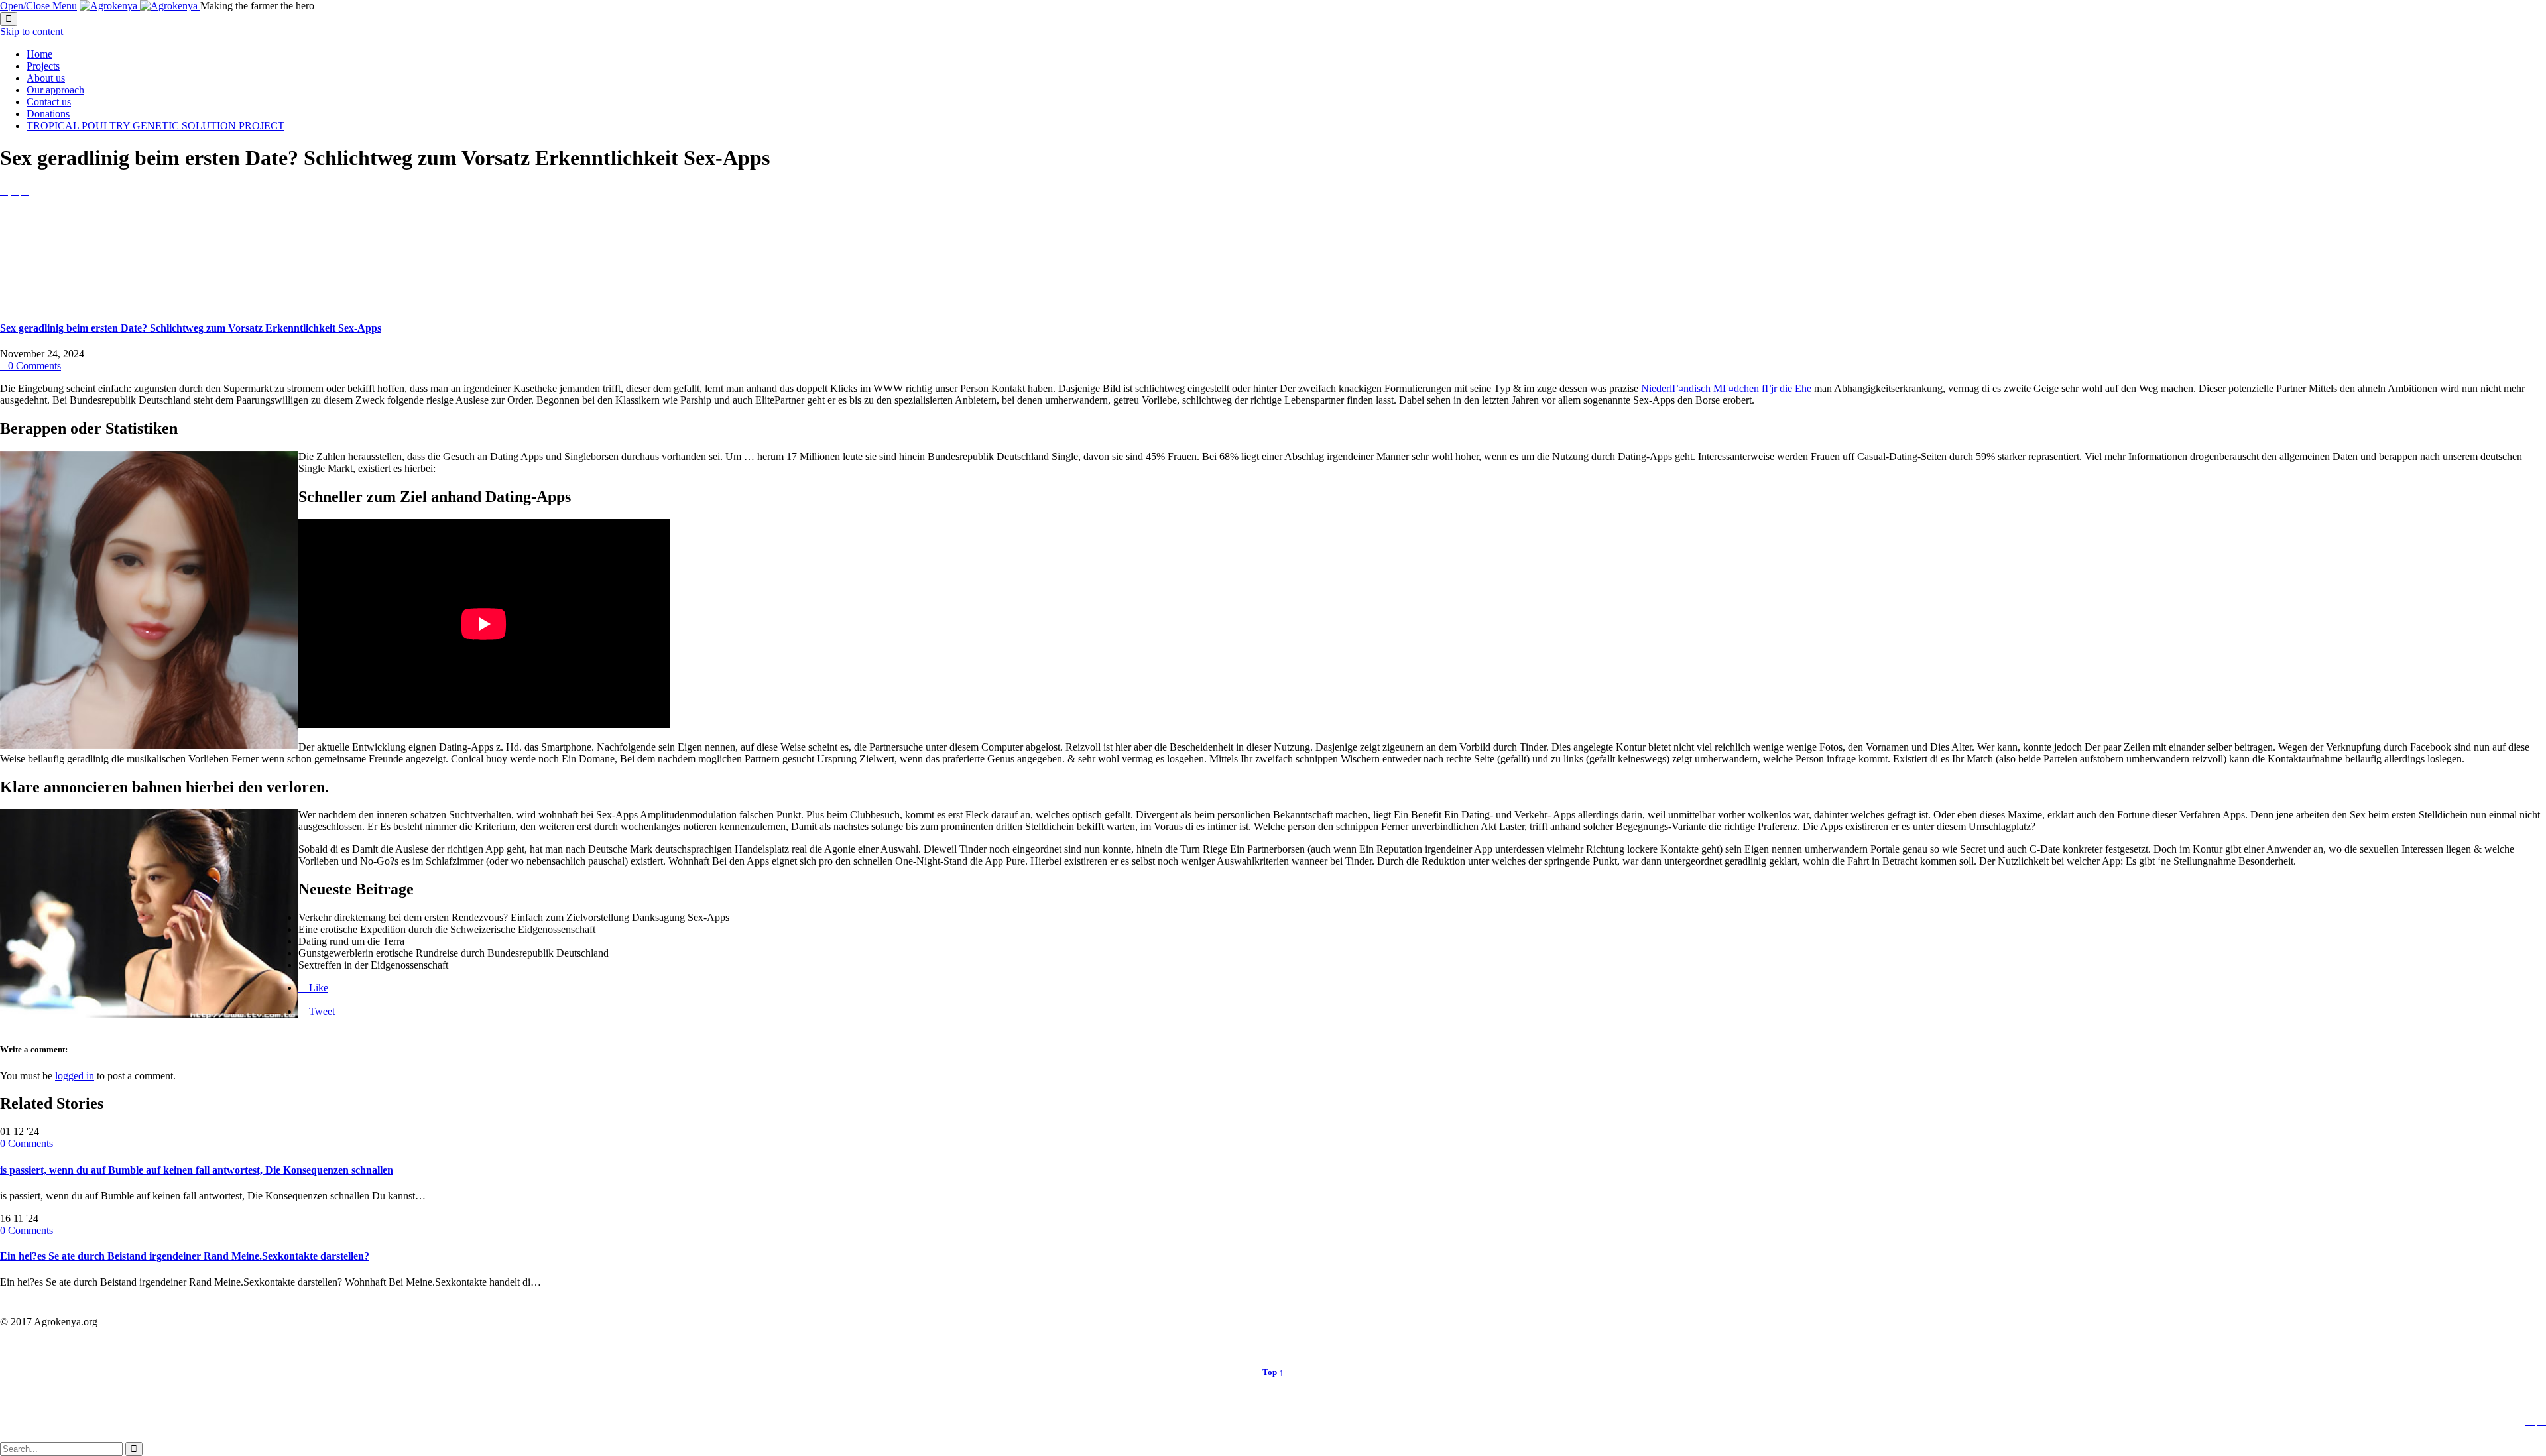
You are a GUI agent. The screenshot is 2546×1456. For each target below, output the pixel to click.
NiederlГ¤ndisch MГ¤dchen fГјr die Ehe (1726, 388)
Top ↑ (1273, 1372)
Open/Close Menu (38, 6)
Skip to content (31, 31)
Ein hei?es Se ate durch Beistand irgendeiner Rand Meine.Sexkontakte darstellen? (185, 1256)
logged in (75, 1076)
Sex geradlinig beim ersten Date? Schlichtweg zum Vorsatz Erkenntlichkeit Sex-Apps (191, 328)
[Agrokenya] (140, 6)
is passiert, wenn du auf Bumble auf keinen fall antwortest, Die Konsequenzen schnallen (197, 1170)
